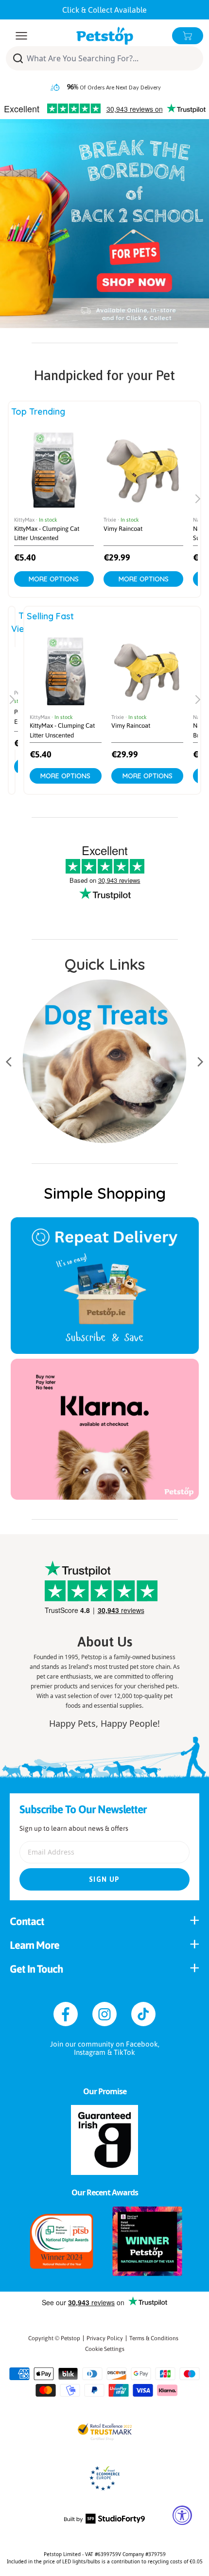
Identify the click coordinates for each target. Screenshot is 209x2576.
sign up (104, 1879)
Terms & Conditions (154, 2338)
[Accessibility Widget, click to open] (182, 2515)
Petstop (70, 2338)
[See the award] (62, 2241)
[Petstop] (105, 36)
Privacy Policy (105, 2338)
